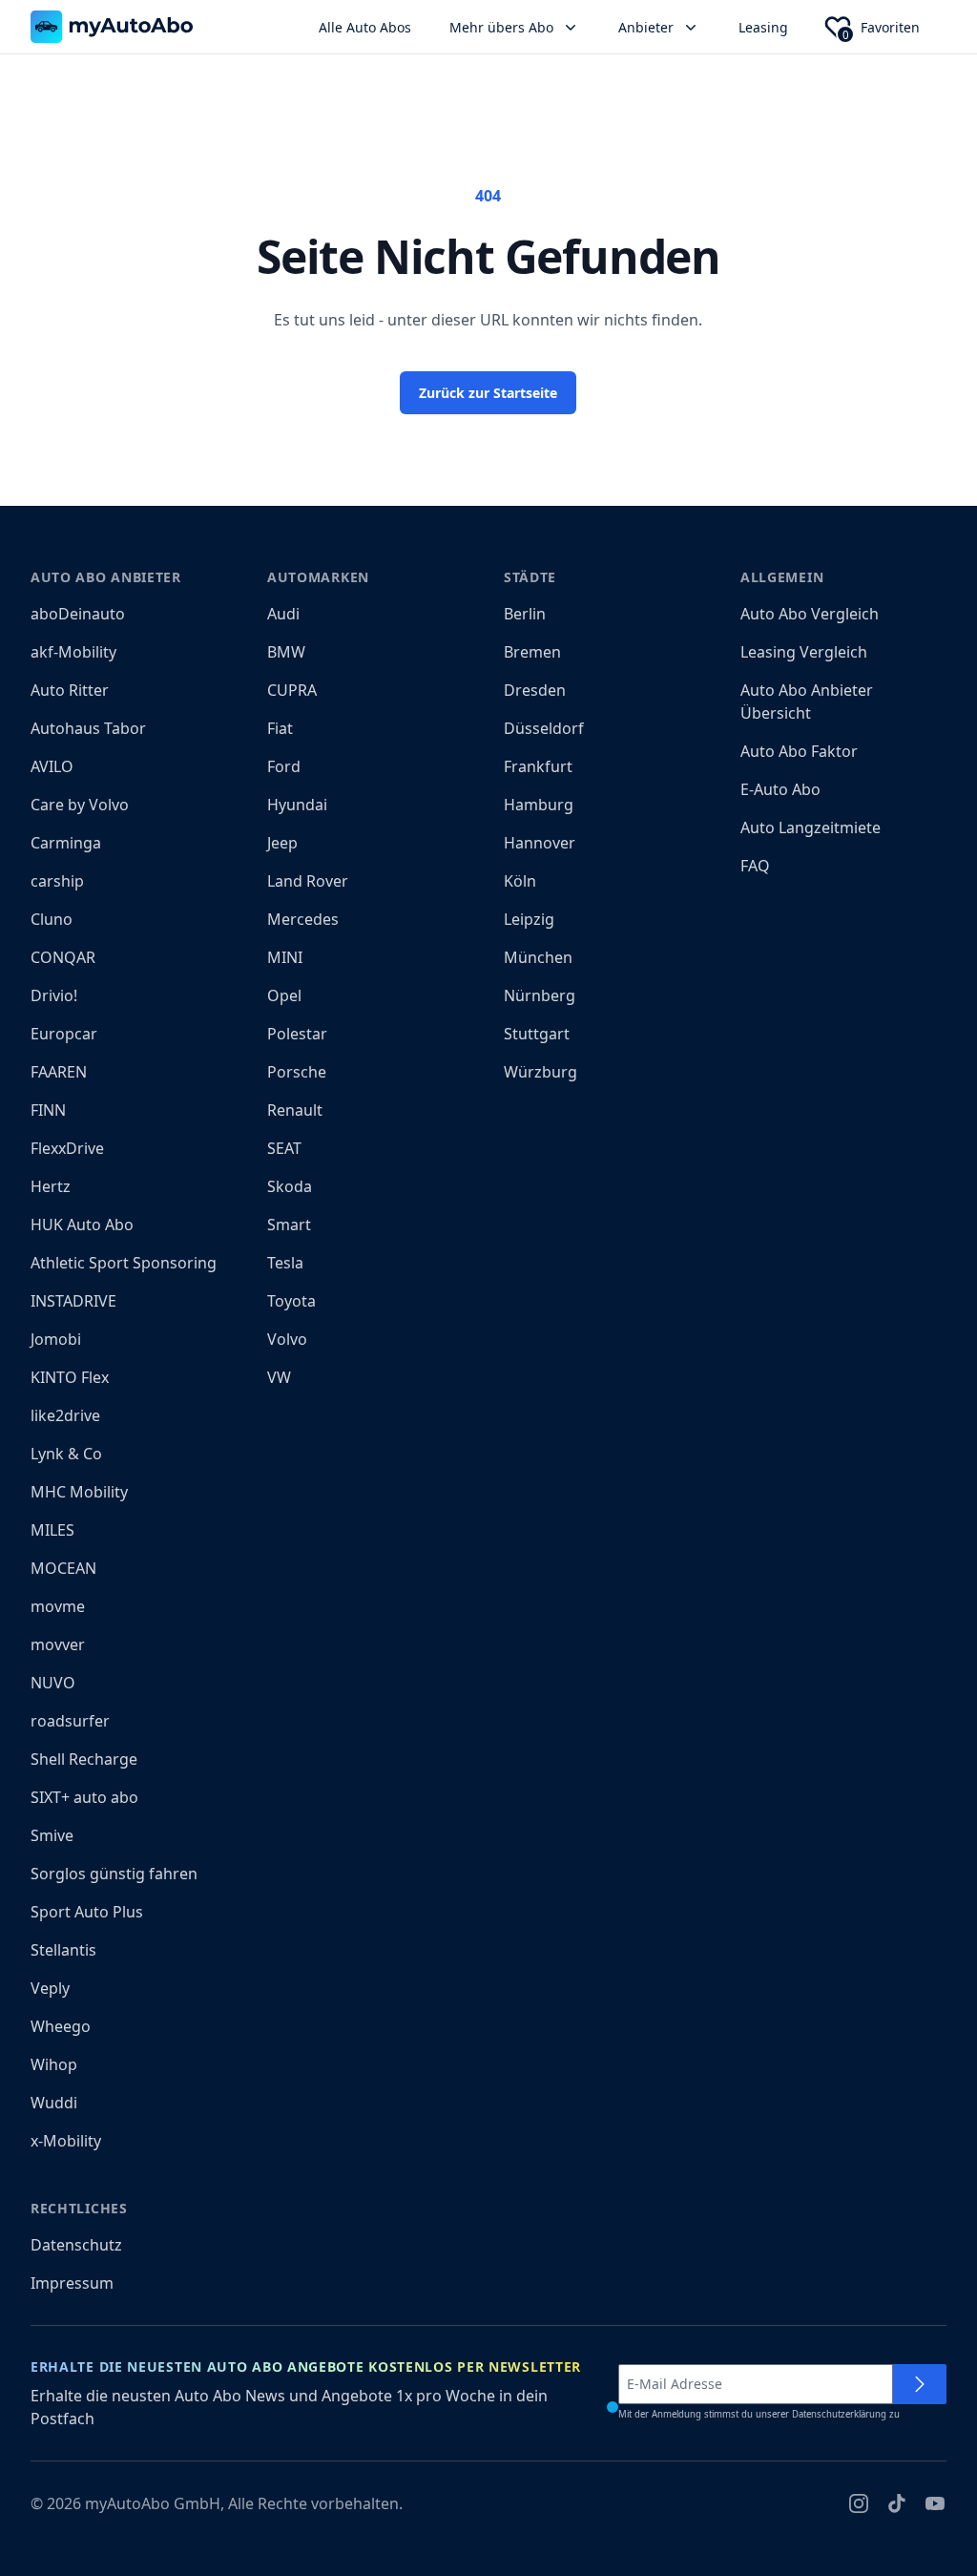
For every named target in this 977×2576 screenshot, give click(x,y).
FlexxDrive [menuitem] (67, 1148)
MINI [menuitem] (285, 957)
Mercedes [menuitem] (303, 919)
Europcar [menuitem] (64, 1034)
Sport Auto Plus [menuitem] (87, 1912)
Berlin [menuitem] (525, 614)
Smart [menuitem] (289, 1225)
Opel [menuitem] (284, 995)
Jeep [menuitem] (282, 843)
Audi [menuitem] (283, 614)
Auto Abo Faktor (799, 751)
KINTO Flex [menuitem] (70, 1377)
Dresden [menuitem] (535, 690)
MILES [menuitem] (52, 1530)
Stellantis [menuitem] (63, 1950)
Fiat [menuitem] (280, 728)
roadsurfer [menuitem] (70, 1721)
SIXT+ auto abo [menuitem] (84, 1797)
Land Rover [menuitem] (308, 881)
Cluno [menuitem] (52, 919)
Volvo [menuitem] (287, 1339)
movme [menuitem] (58, 1606)
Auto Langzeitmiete (811, 827)
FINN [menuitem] (48, 1110)
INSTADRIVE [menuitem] (73, 1301)
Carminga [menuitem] (66, 843)
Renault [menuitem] (295, 1110)
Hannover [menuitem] (540, 843)
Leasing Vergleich (804, 652)
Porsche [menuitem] (297, 1072)
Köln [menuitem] (520, 881)
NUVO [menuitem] (53, 1683)
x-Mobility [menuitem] (66, 2141)
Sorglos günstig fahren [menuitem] (114, 1874)
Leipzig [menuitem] (529, 919)
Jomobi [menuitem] (56, 1339)
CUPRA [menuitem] (292, 690)
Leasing (763, 27)
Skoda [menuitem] (290, 1186)
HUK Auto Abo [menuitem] (82, 1225)
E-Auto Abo (780, 789)
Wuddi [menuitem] (54, 2103)
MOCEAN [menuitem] (63, 1568)
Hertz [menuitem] (51, 1186)
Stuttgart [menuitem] (537, 1034)
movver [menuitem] (58, 1644)
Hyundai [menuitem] (297, 805)
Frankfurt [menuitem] (538, 766)
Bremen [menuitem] (532, 652)
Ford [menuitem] (284, 766)
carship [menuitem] (57, 881)
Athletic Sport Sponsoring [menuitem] (124, 1263)
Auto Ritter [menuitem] (70, 690)
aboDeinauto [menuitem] (78, 614)
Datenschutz (76, 2245)
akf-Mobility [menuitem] (73, 652)
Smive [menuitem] (52, 1835)
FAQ (755, 866)
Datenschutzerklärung (839, 2414)
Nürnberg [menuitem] (540, 995)
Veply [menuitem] (50, 1988)
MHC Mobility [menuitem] (79, 1492)
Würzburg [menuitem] (540, 1072)
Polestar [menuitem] (297, 1034)
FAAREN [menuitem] (59, 1072)
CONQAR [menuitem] (63, 957)
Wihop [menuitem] (54, 2064)
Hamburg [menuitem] (539, 805)
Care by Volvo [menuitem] (80, 805)
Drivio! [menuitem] (54, 995)
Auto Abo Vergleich (810, 614)
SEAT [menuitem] (284, 1148)
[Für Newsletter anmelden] (920, 2384)
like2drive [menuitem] (65, 1415)
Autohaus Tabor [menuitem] (88, 728)
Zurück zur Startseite (488, 393)
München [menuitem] (538, 957)
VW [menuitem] (279, 1377)
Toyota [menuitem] (291, 1301)
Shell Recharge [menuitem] (84, 1759)
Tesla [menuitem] (285, 1263)
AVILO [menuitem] (52, 766)
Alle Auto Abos (365, 27)
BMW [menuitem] (286, 652)
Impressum (72, 2283)
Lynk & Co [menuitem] (66, 1454)
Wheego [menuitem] (61, 2026)
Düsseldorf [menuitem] (544, 728)
